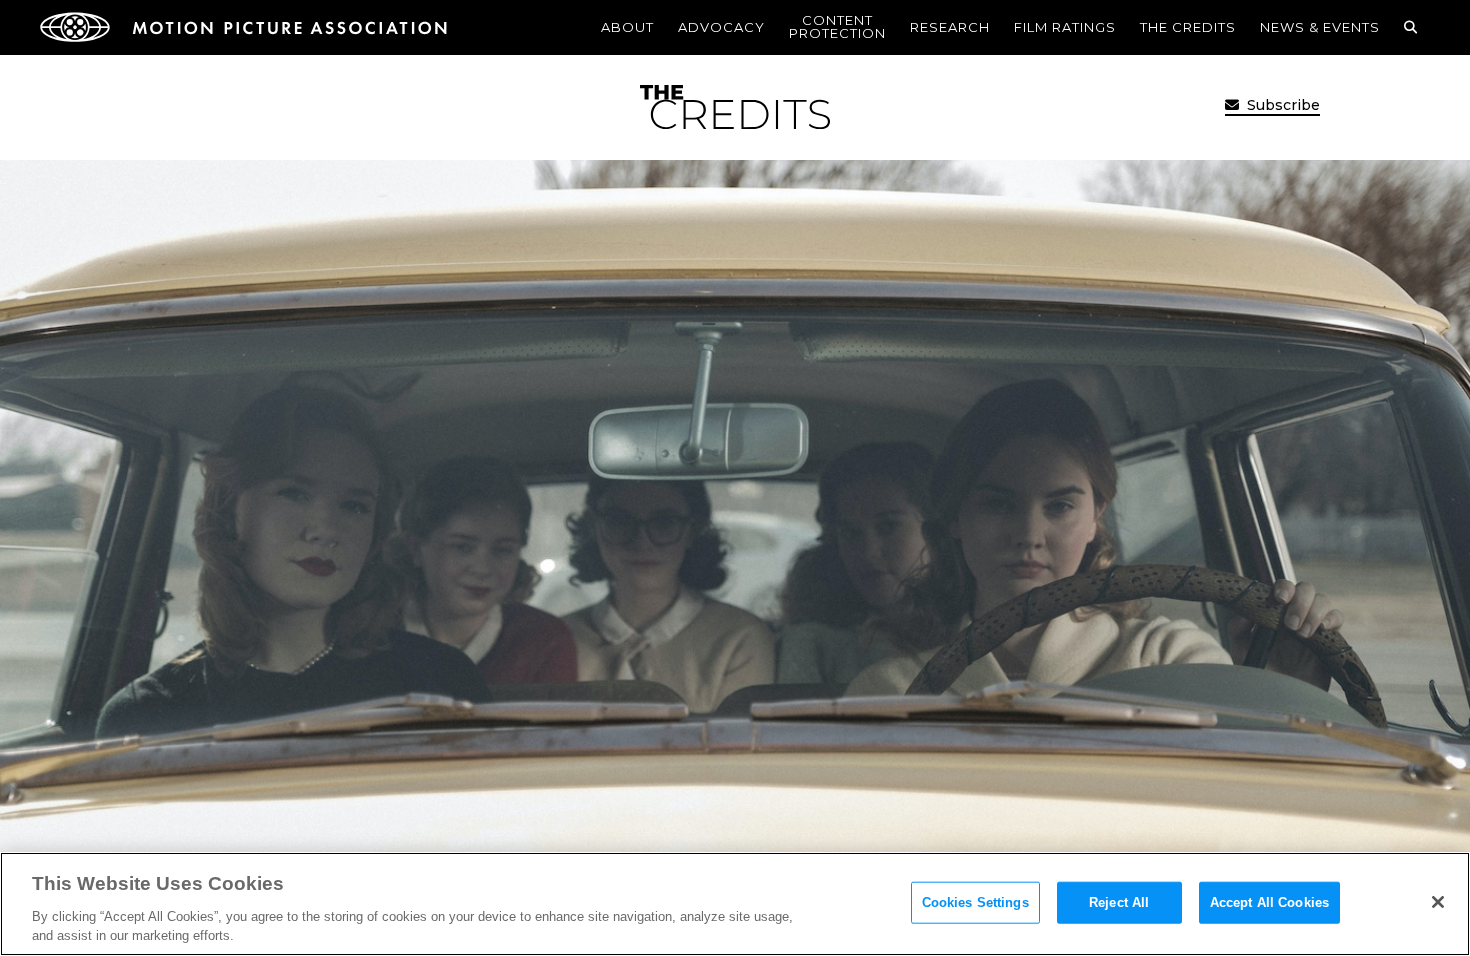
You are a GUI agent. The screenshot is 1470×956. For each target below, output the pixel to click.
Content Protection (837, 26)
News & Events (1320, 27)
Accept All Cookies (1269, 902)
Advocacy (721, 27)
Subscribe (1281, 105)
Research (950, 27)
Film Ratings (1065, 27)
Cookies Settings (975, 902)
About (627, 27)
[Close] (1438, 902)
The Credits (1188, 27)
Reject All (1119, 902)
